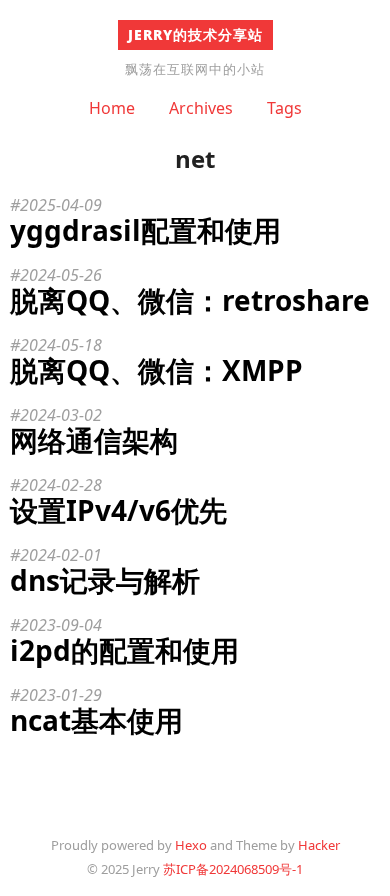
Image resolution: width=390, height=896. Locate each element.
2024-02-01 (61, 555)
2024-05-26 (61, 275)
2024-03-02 (61, 415)
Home (112, 108)
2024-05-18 (61, 345)
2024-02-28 (61, 485)
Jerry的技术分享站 (195, 34)
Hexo (191, 845)
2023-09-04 (61, 625)
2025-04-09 (61, 205)
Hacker (319, 845)
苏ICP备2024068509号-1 (233, 869)
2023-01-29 (61, 695)
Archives (201, 108)
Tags (284, 108)
